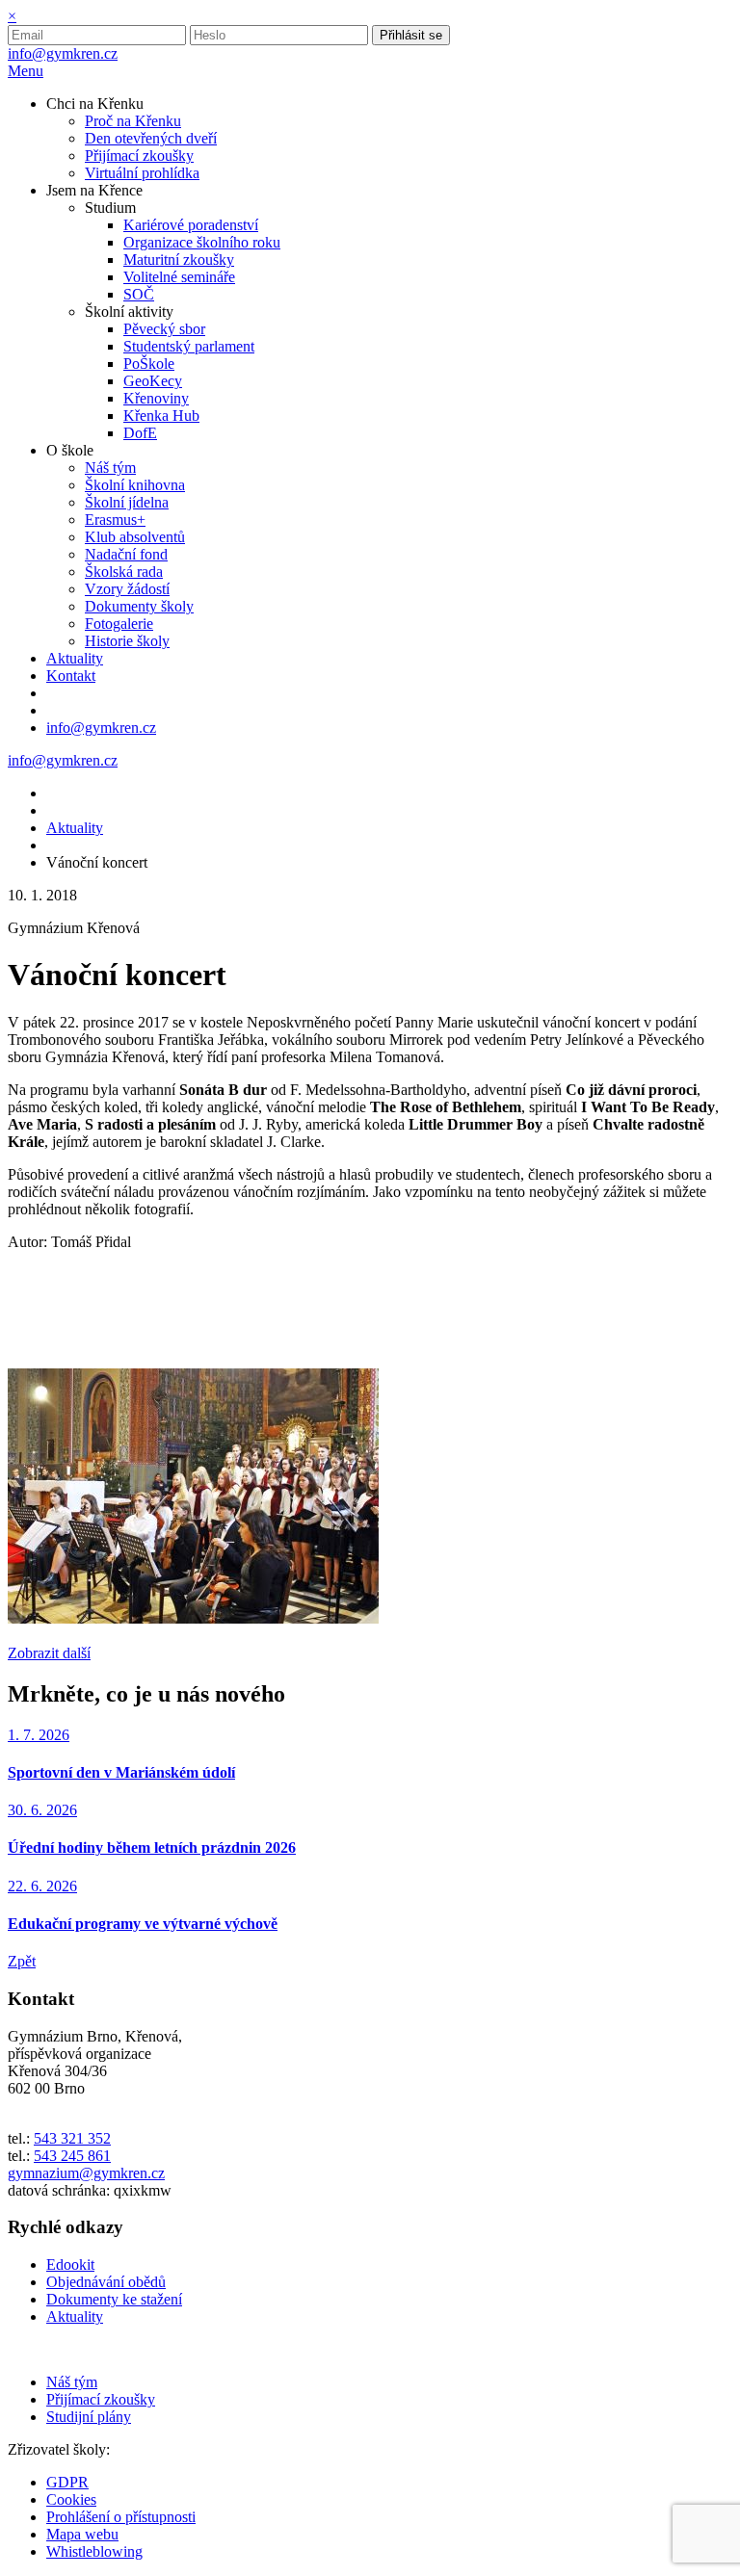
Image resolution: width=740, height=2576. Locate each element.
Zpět (22, 1961)
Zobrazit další (49, 1653)
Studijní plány (89, 2417)
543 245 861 (72, 2156)
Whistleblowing (94, 2551)
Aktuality (75, 828)
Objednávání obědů (106, 2282)
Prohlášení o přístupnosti (121, 2517)
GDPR (67, 2482)
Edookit (70, 2264)
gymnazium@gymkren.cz (86, 2173)
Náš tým (72, 2382)
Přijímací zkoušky (101, 2399)
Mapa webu (82, 2534)
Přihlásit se (411, 35)
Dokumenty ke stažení (114, 2299)
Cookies (71, 2499)
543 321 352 (72, 2138)
